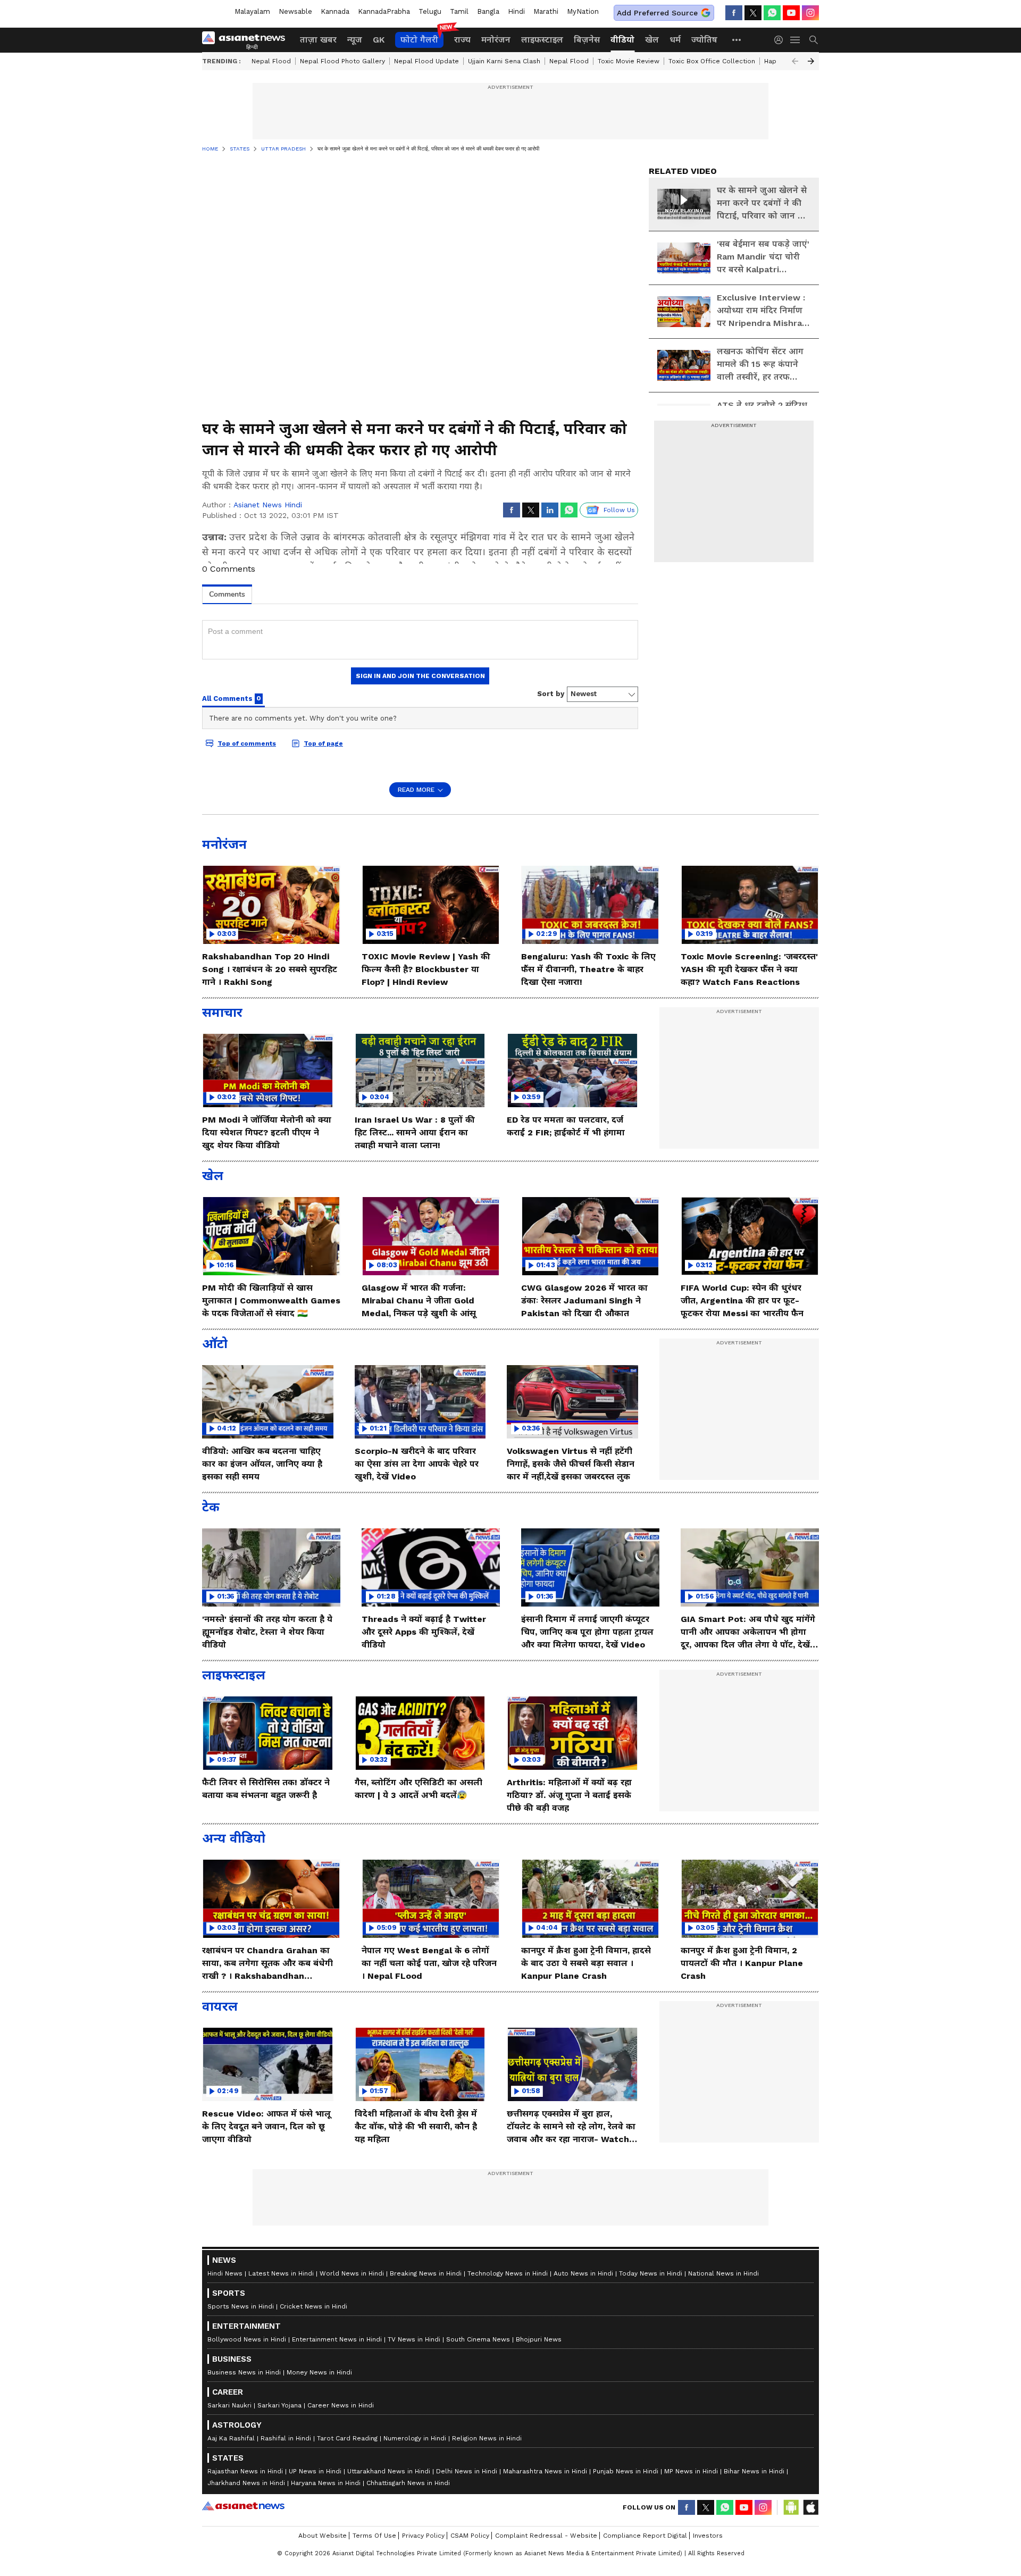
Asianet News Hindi (268, 505)
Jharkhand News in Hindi (246, 2483)
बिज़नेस (587, 40)
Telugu (430, 11)
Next (811, 61)
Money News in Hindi (319, 2372)
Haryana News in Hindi (326, 2483)
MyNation (583, 11)
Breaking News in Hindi (426, 2273)
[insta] (810, 13)
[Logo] (247, 40)
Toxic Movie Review (629, 61)
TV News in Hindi (414, 2339)
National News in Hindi (723, 2273)
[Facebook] (734, 13)
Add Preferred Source (657, 13)
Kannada (335, 11)
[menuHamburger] (796, 40)
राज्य (462, 40)
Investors (708, 2536)
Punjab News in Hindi (626, 2471)
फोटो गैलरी (419, 40)
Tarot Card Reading (347, 2438)
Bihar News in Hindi (754, 2471)
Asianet (243, 2506)
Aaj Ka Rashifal (231, 2438)
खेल (652, 40)
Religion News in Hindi (487, 2438)
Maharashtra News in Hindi (545, 2471)
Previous (795, 61)
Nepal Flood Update (426, 61)
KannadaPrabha (384, 11)
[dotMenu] (737, 40)
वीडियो (622, 40)
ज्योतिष (704, 40)
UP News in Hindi (315, 2471)
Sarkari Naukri (229, 2405)
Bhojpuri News (539, 2339)
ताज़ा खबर (318, 40)
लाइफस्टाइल (542, 40)
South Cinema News (478, 2339)
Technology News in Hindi (508, 2273)
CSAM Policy (470, 2536)
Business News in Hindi (244, 2372)
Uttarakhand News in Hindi (389, 2471)
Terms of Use (374, 2536)
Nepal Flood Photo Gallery (342, 61)
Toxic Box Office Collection (712, 61)
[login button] (781, 40)
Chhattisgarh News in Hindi (408, 2483)
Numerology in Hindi (415, 2438)
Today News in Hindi (651, 2273)
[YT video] (791, 13)
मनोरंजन (496, 40)
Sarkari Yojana (279, 2405)
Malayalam (252, 11)
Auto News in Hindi (583, 2273)
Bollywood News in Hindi (247, 2339)
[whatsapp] (772, 13)
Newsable (295, 11)
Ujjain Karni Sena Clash (504, 61)
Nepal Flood (271, 61)
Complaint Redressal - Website (546, 2536)
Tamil (459, 11)
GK (379, 40)
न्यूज (355, 40)
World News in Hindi (352, 2273)
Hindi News (225, 2273)
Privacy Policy (423, 2536)
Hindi (516, 11)
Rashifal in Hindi (286, 2438)
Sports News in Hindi (241, 2306)
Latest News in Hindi (281, 2273)
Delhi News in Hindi (467, 2471)
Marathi (546, 11)
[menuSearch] (814, 40)
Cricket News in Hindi (313, 2306)
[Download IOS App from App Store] (810, 2507)
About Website (323, 2536)
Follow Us (619, 510)
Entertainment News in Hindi (337, 2339)
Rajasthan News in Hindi (245, 2471)
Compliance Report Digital (645, 2536)
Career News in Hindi (341, 2405)
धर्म (675, 40)
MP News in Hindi (691, 2471)
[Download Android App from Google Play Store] (791, 2507)
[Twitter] (753, 13)
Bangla (488, 11)
